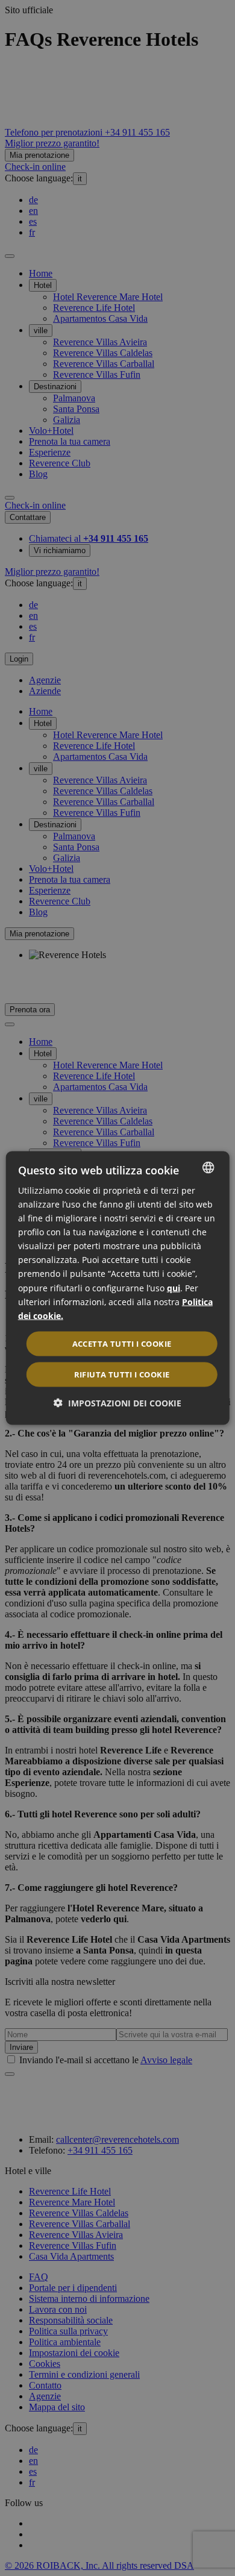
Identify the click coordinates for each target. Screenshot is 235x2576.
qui (174, 1287)
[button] (117, 1403)
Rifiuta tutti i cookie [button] (122, 1374)
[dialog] (118, 1288)
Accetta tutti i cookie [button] (122, 1343)
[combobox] (208, 1167)
